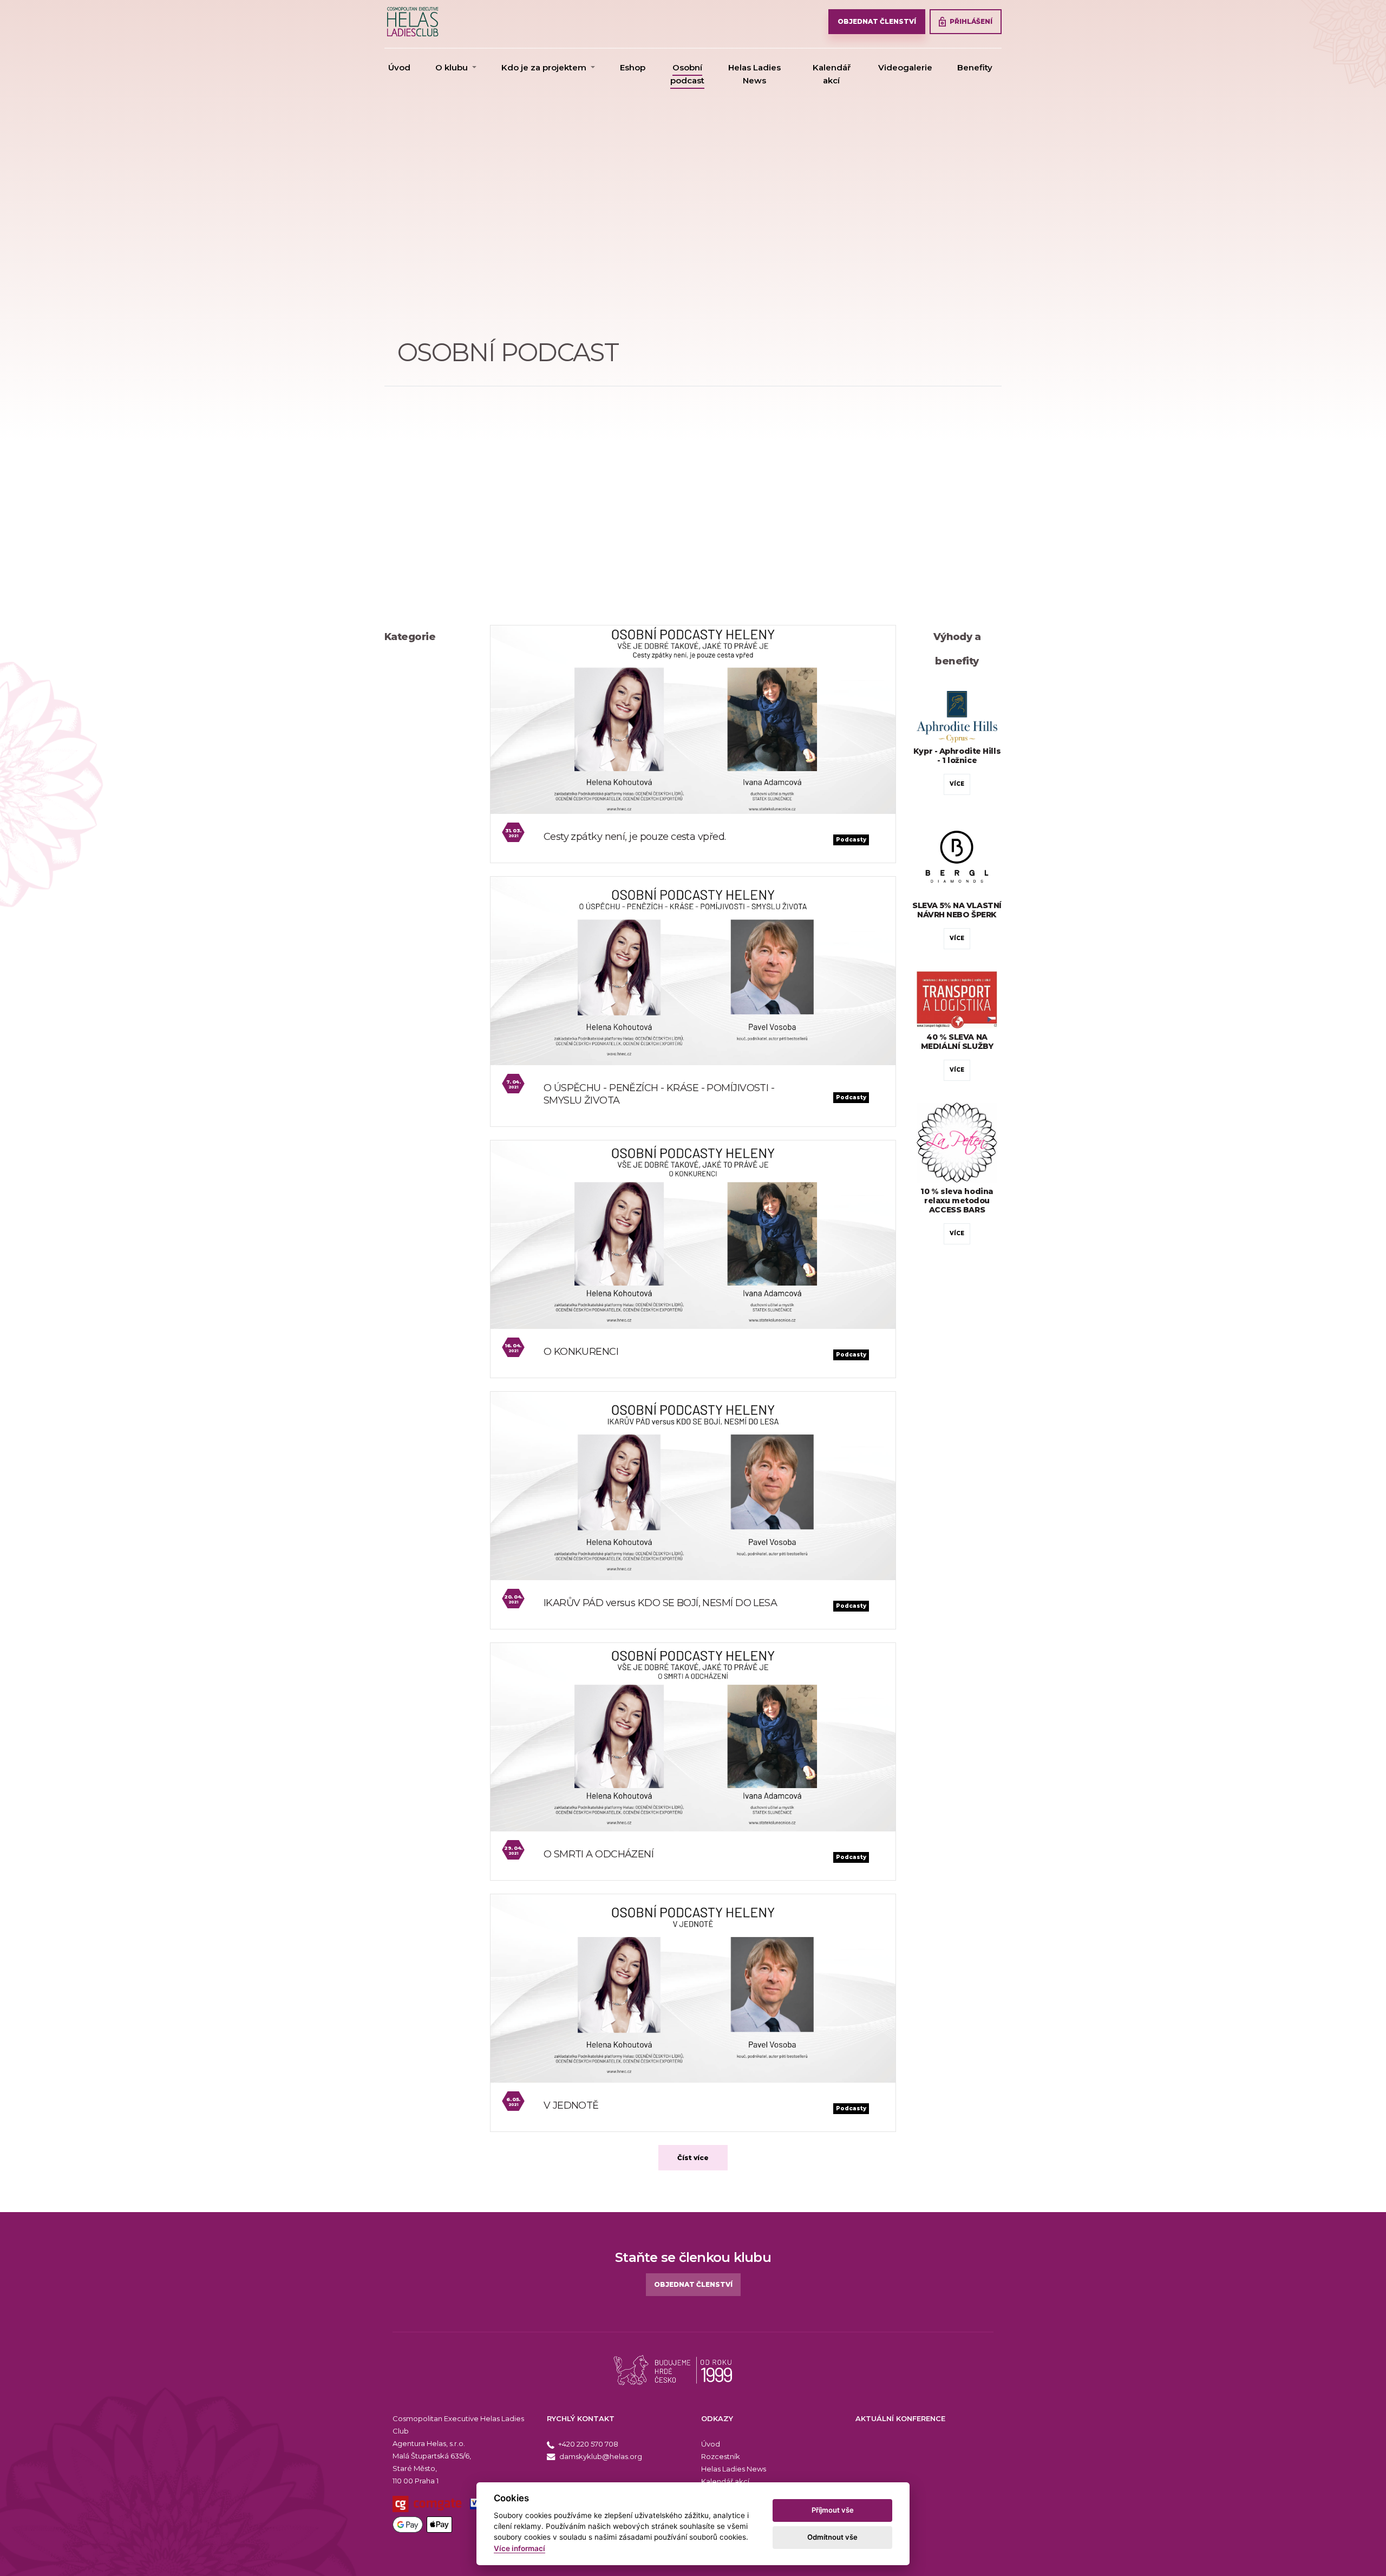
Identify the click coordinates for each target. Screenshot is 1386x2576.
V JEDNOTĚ (571, 2105)
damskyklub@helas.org (600, 2456)
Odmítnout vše (832, 2537)
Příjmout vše (833, 2510)
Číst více (693, 2158)
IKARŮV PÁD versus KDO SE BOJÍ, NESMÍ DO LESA (660, 1603)
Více (957, 784)
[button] (456, 68)
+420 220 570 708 (587, 2444)
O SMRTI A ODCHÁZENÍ (599, 1854)
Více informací (519, 2548)
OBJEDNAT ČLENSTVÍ (877, 21)
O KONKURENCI (581, 1352)
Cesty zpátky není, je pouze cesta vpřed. (635, 837)
